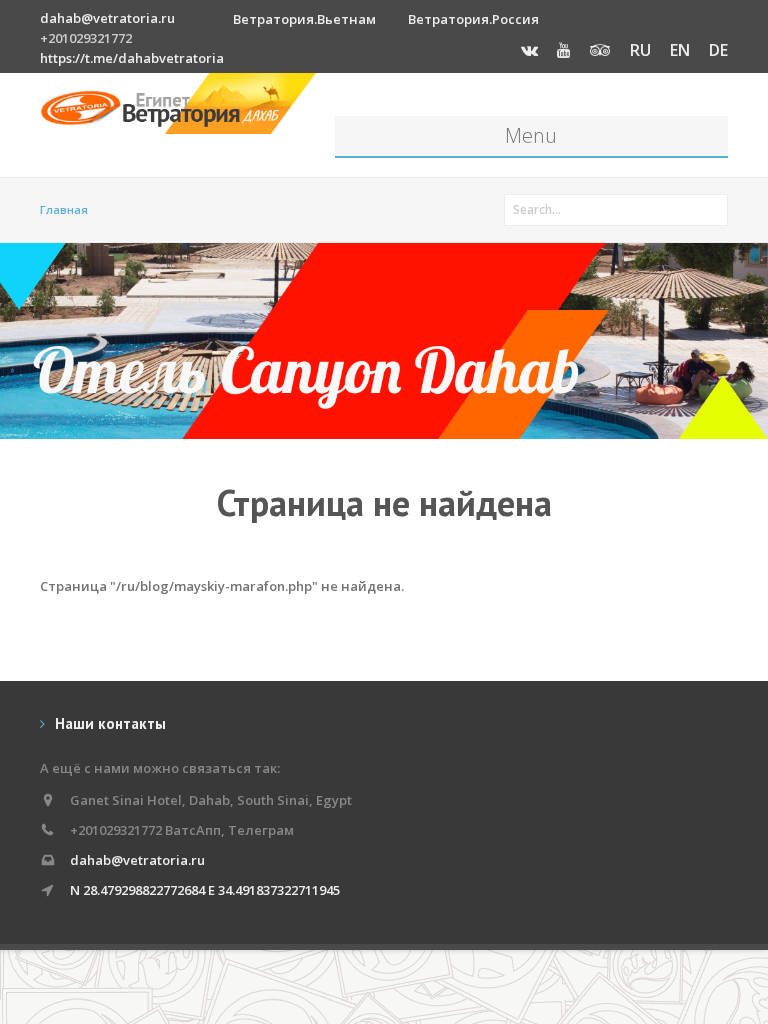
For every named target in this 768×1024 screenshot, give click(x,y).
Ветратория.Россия (473, 19)
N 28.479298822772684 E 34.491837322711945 (205, 890)
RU (640, 50)
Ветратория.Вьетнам (304, 19)
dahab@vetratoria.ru (107, 18)
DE (718, 50)
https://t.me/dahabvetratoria (132, 58)
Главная (64, 209)
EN (680, 50)
